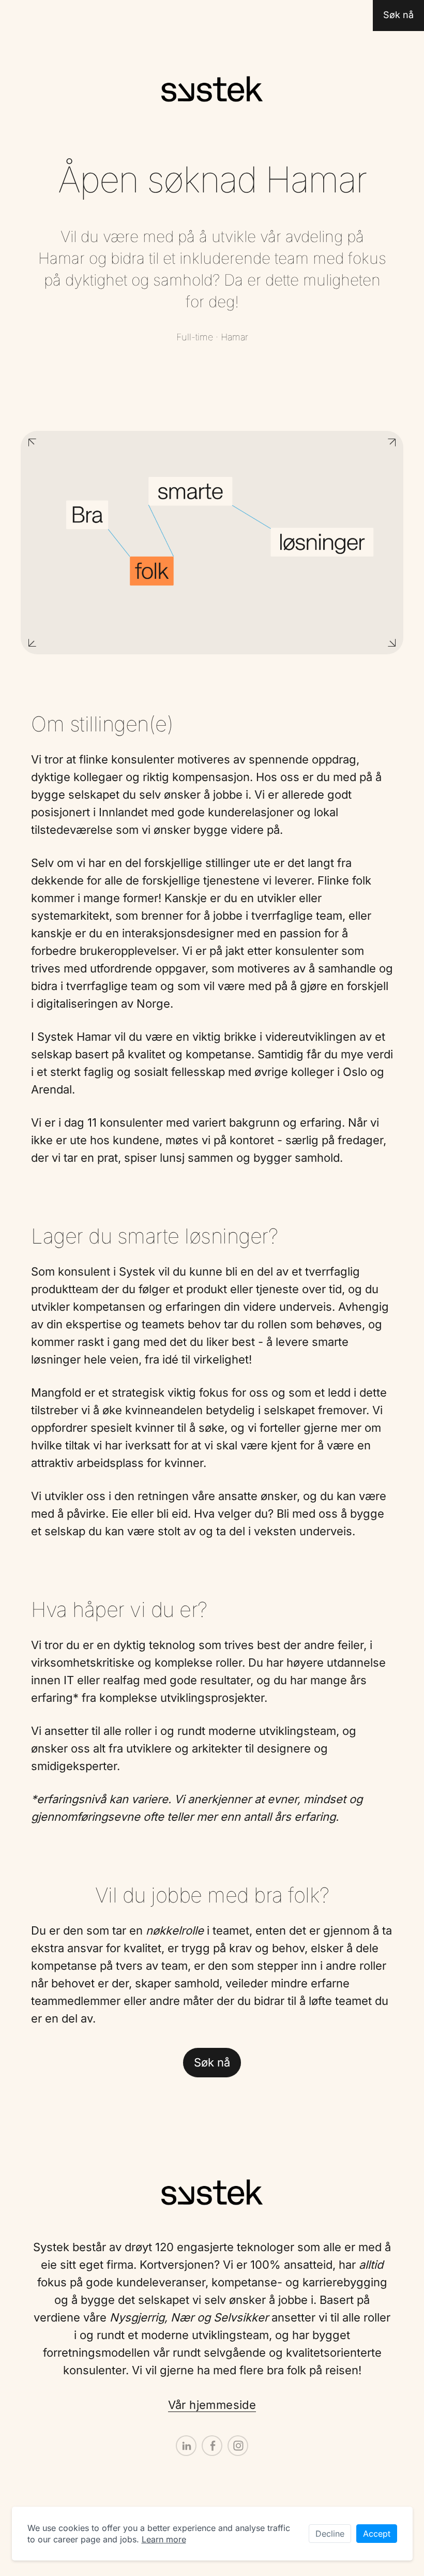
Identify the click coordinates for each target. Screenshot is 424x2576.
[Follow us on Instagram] (238, 2446)
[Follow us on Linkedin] (186, 2446)
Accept (377, 2534)
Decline (330, 2534)
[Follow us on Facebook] (212, 2446)
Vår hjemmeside (212, 2405)
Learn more (164, 2539)
